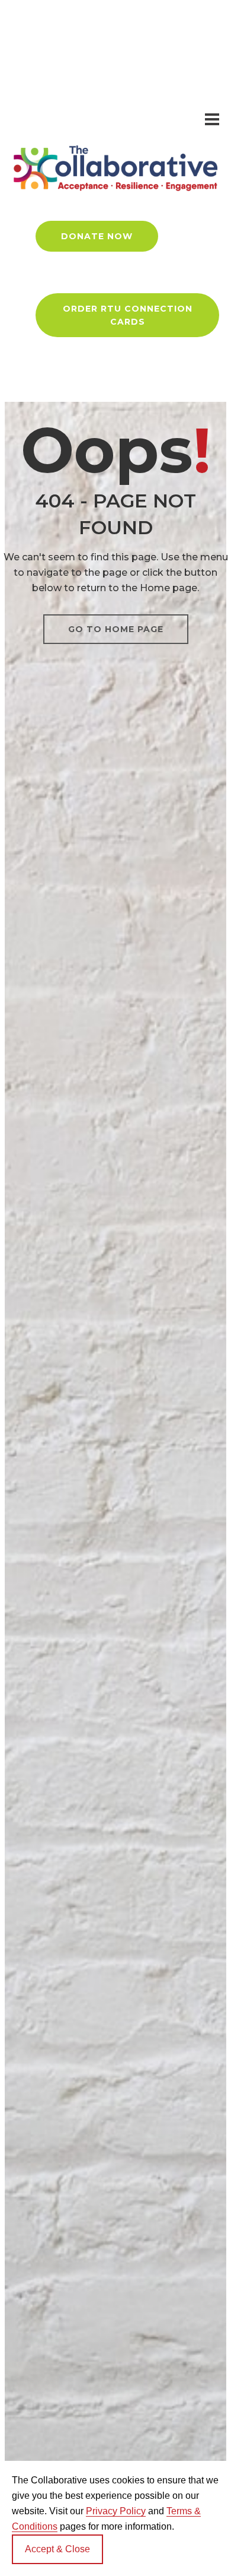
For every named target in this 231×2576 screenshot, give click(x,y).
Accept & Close (57, 2549)
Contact (134, 95)
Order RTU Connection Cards (128, 315)
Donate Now (97, 236)
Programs (165, 26)
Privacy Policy (116, 2511)
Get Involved (56, 95)
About (99, 26)
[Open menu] (212, 119)
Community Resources (78, 61)
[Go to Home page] (115, 168)
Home (41, 26)
